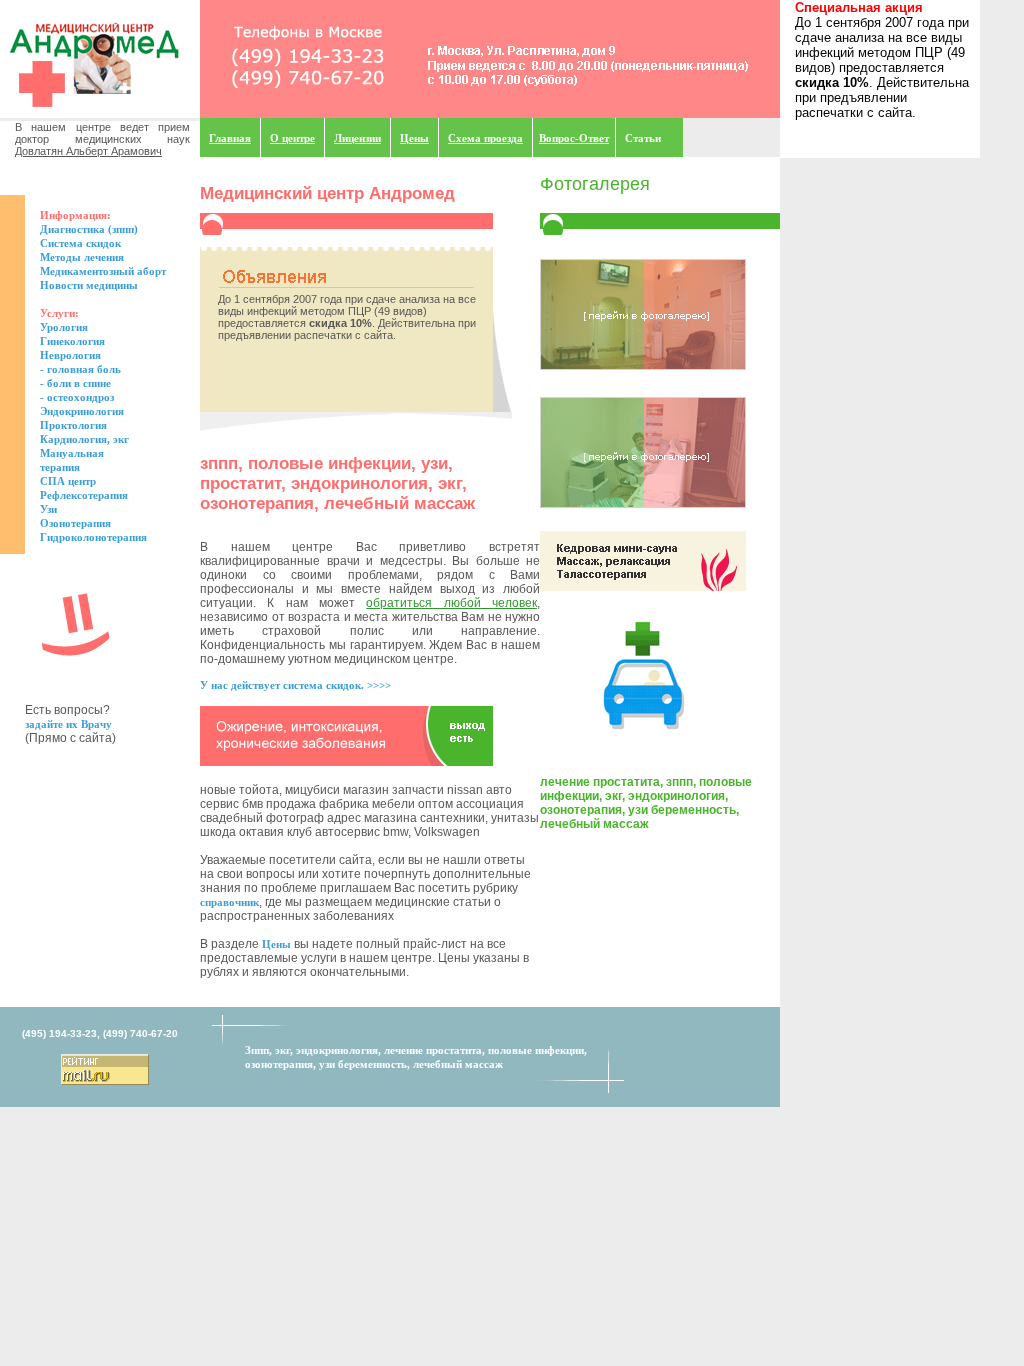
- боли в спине (75, 383)
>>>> (295, 685)
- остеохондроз (77, 397)
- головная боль (80, 369)
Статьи (643, 138)
